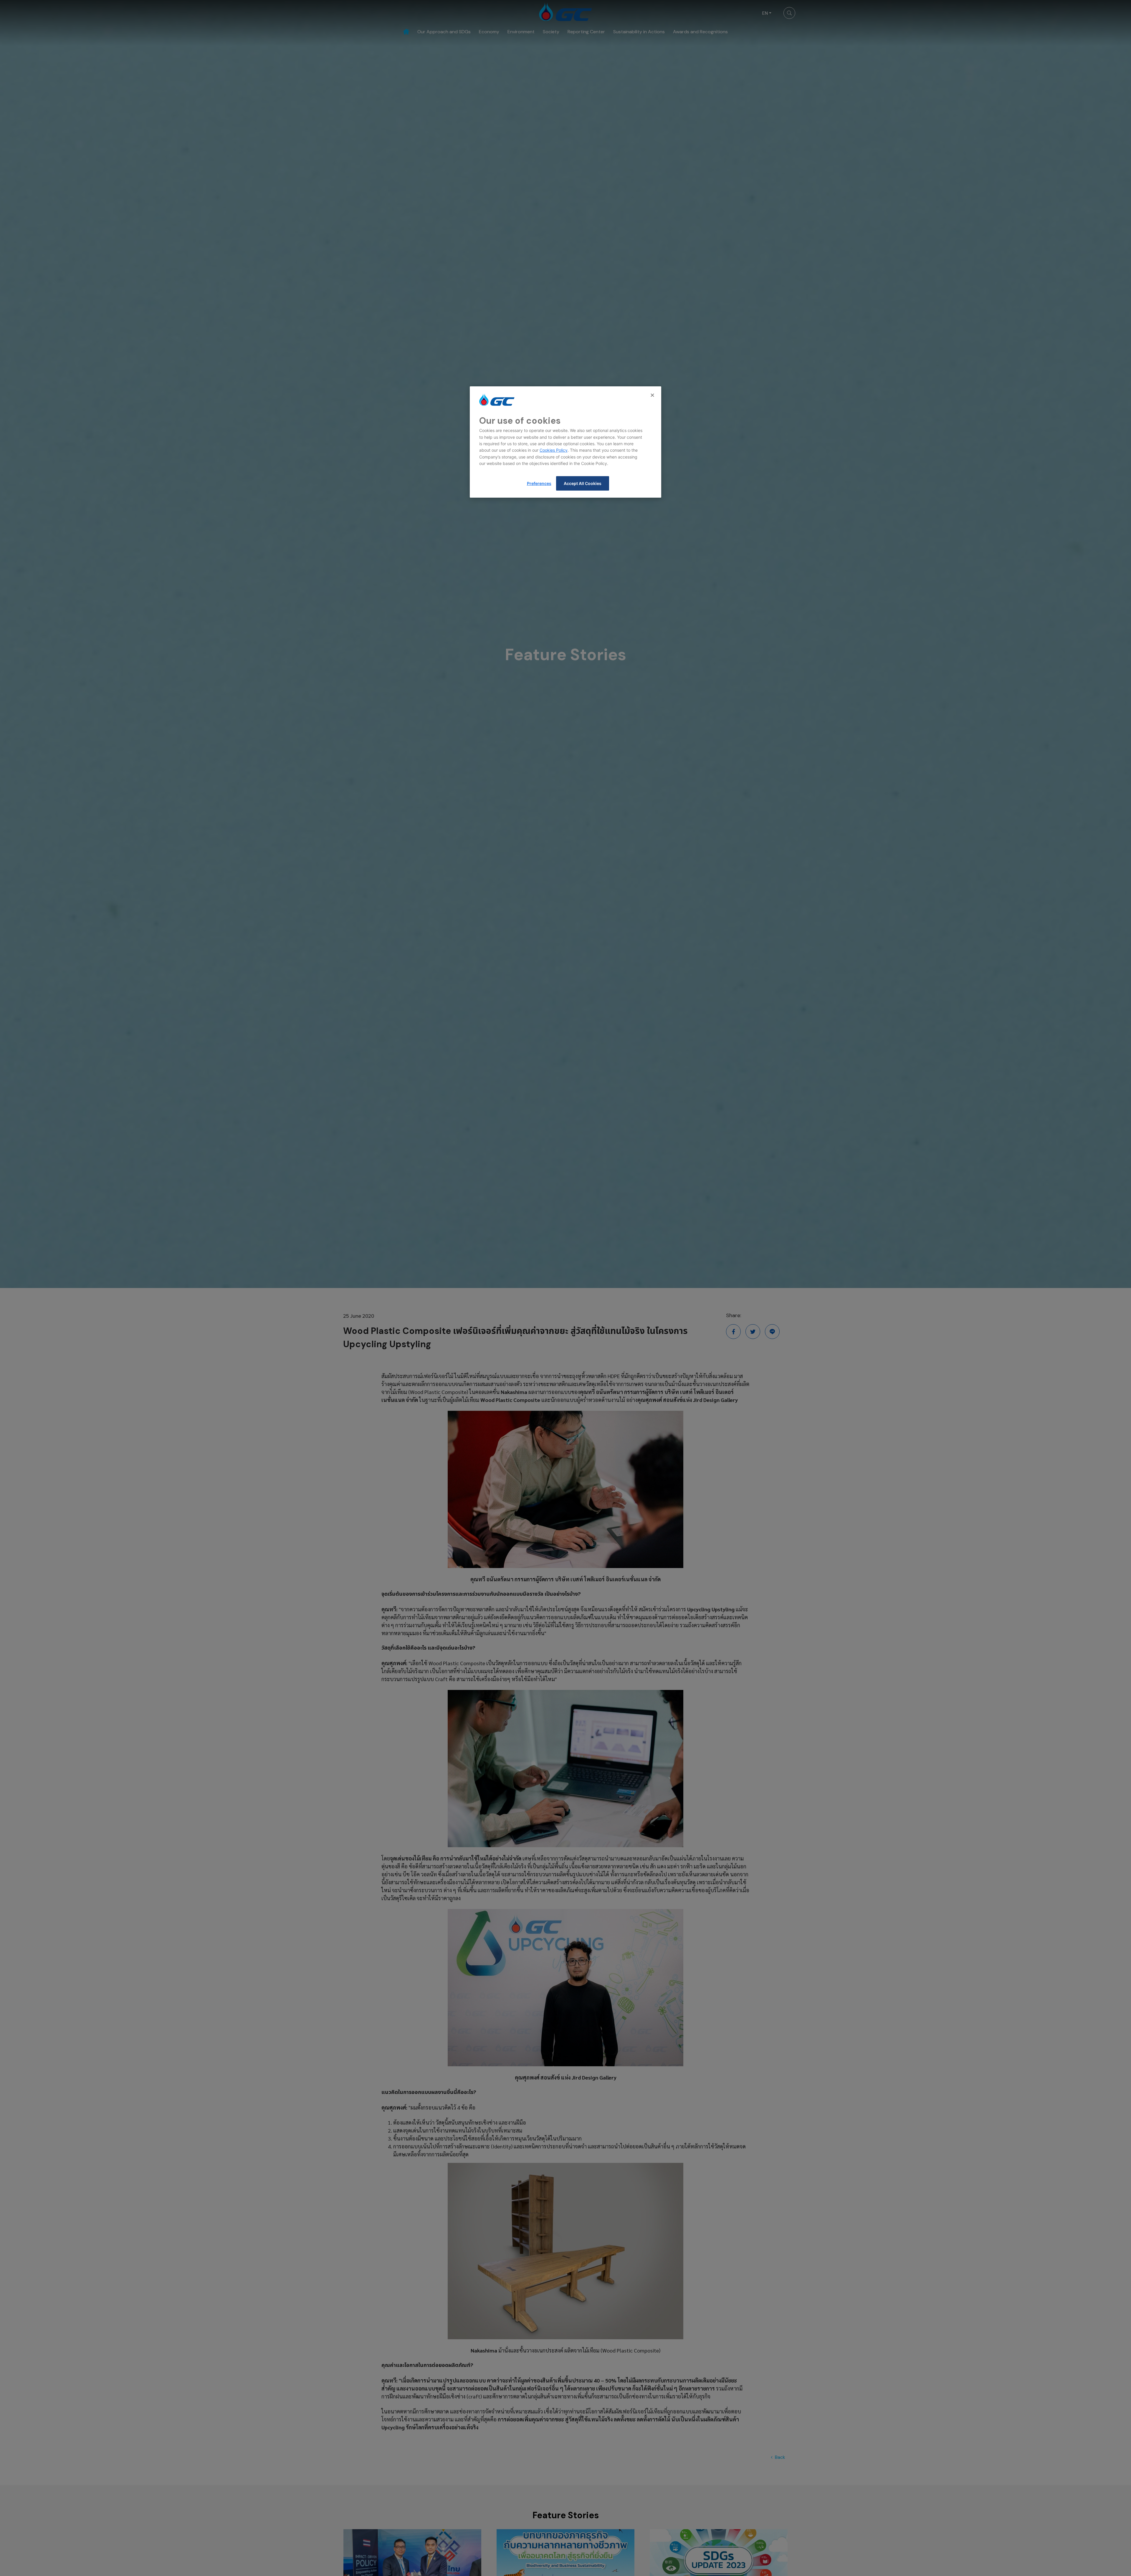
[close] (653, 395)
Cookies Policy (554, 450)
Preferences (539, 483)
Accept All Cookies (583, 483)
